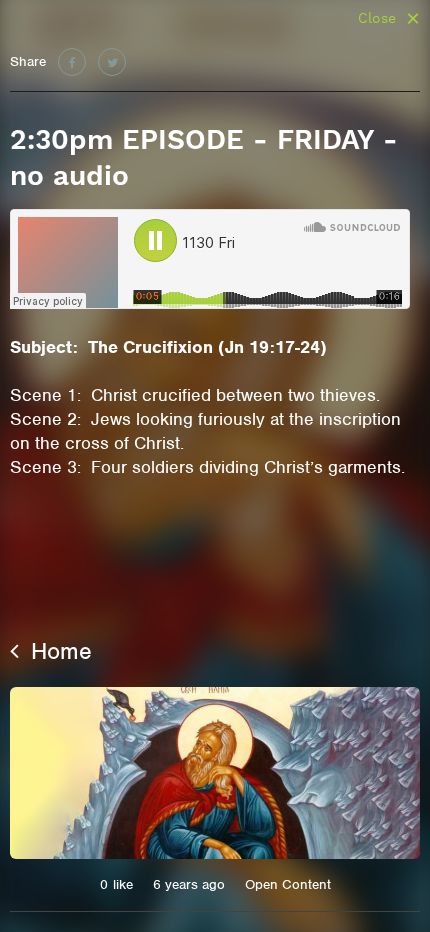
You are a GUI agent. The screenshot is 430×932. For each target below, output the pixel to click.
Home (58, 651)
